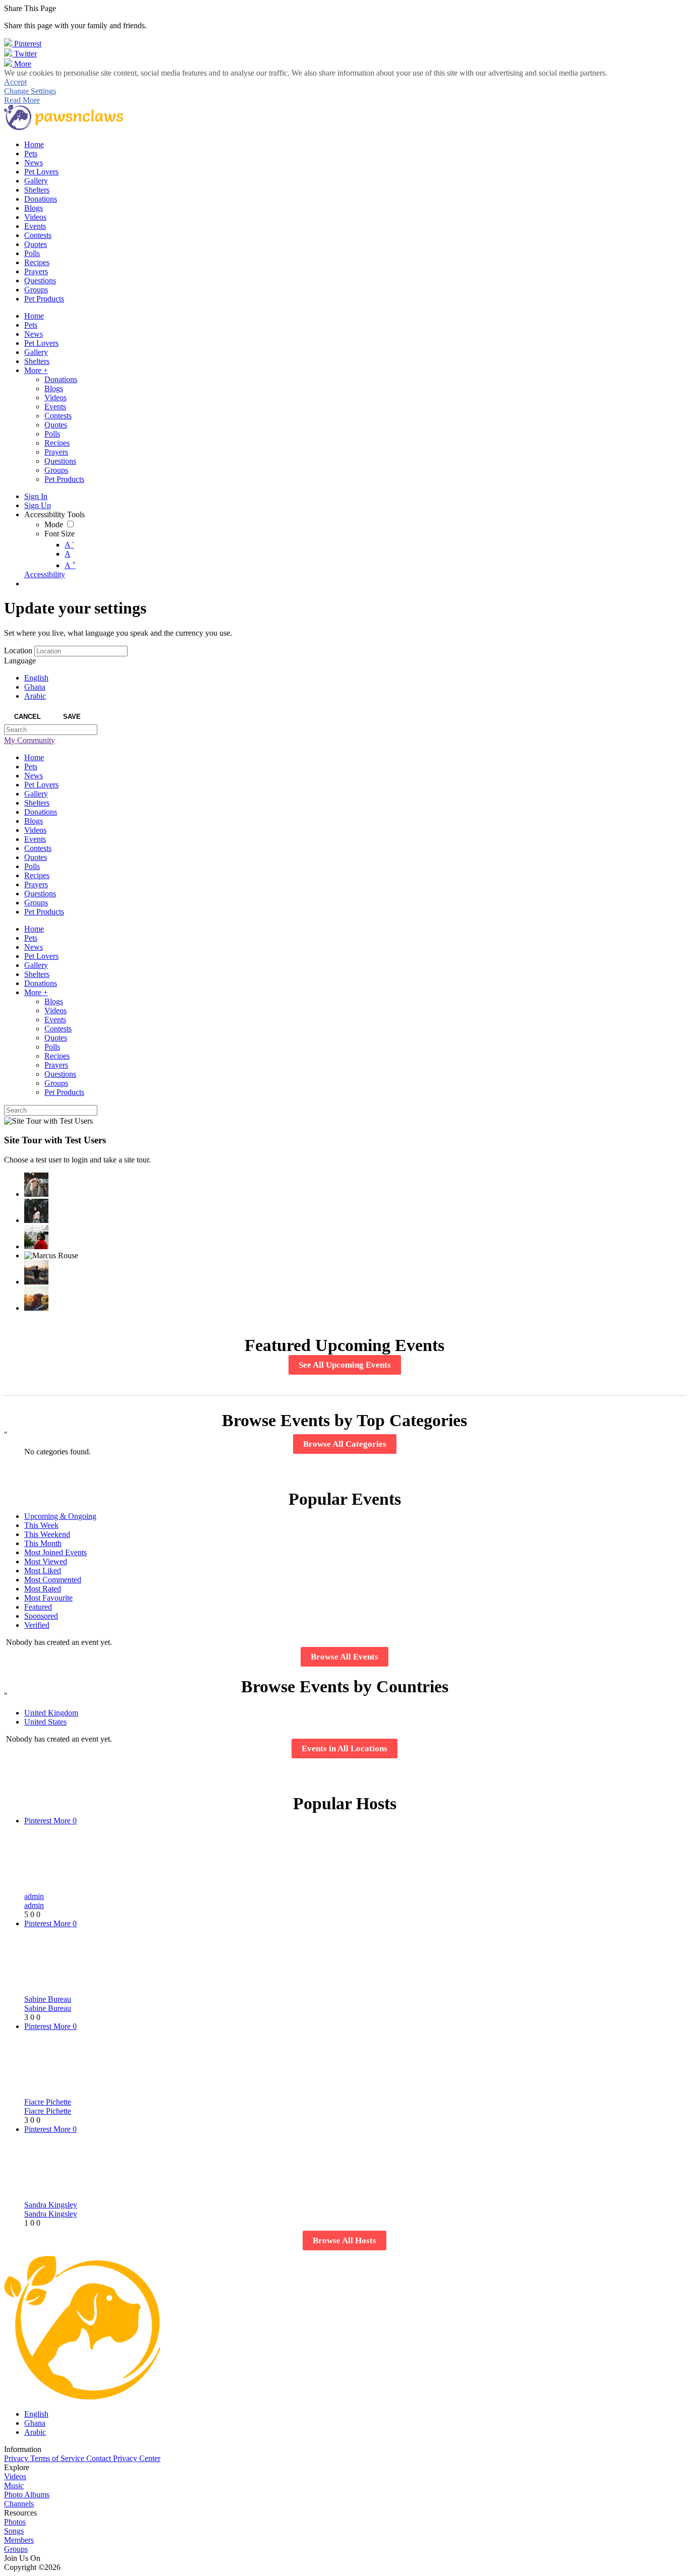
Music (14, 2486)
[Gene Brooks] (36, 1237)
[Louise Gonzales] (36, 1211)
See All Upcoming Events (345, 1365)
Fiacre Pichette (48, 2102)
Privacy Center (137, 2458)
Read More (22, 100)
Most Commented (53, 1580)
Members (19, 2540)
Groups (16, 2549)
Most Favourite (48, 1598)
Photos (15, 2522)
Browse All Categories (345, 1444)
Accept (15, 82)
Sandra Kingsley (51, 2205)
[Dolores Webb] (36, 1272)
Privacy (17, 2458)
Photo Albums (27, 2495)
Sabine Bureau (48, 1999)
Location (18, 651)
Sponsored (41, 1616)
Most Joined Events (55, 1552)
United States (45, 1722)
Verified (37, 1625)
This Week (41, 1525)
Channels (19, 2504)
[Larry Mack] (36, 1299)
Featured (38, 1607)
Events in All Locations (344, 1749)
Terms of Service (58, 2458)
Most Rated (43, 1589)
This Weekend (47, 1534)
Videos (15, 2476)
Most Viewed (46, 1561)
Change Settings (30, 91)
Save (72, 717)
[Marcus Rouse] (51, 1256)
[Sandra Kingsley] (36, 1185)
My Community (30, 740)
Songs (14, 2531)
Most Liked (43, 1571)
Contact (100, 2458)
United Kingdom (51, 1713)
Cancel (27, 717)
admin (34, 1896)
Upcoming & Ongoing (60, 1516)
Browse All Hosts (344, 2241)
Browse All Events (344, 1657)
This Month (43, 1543)
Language (20, 661)
